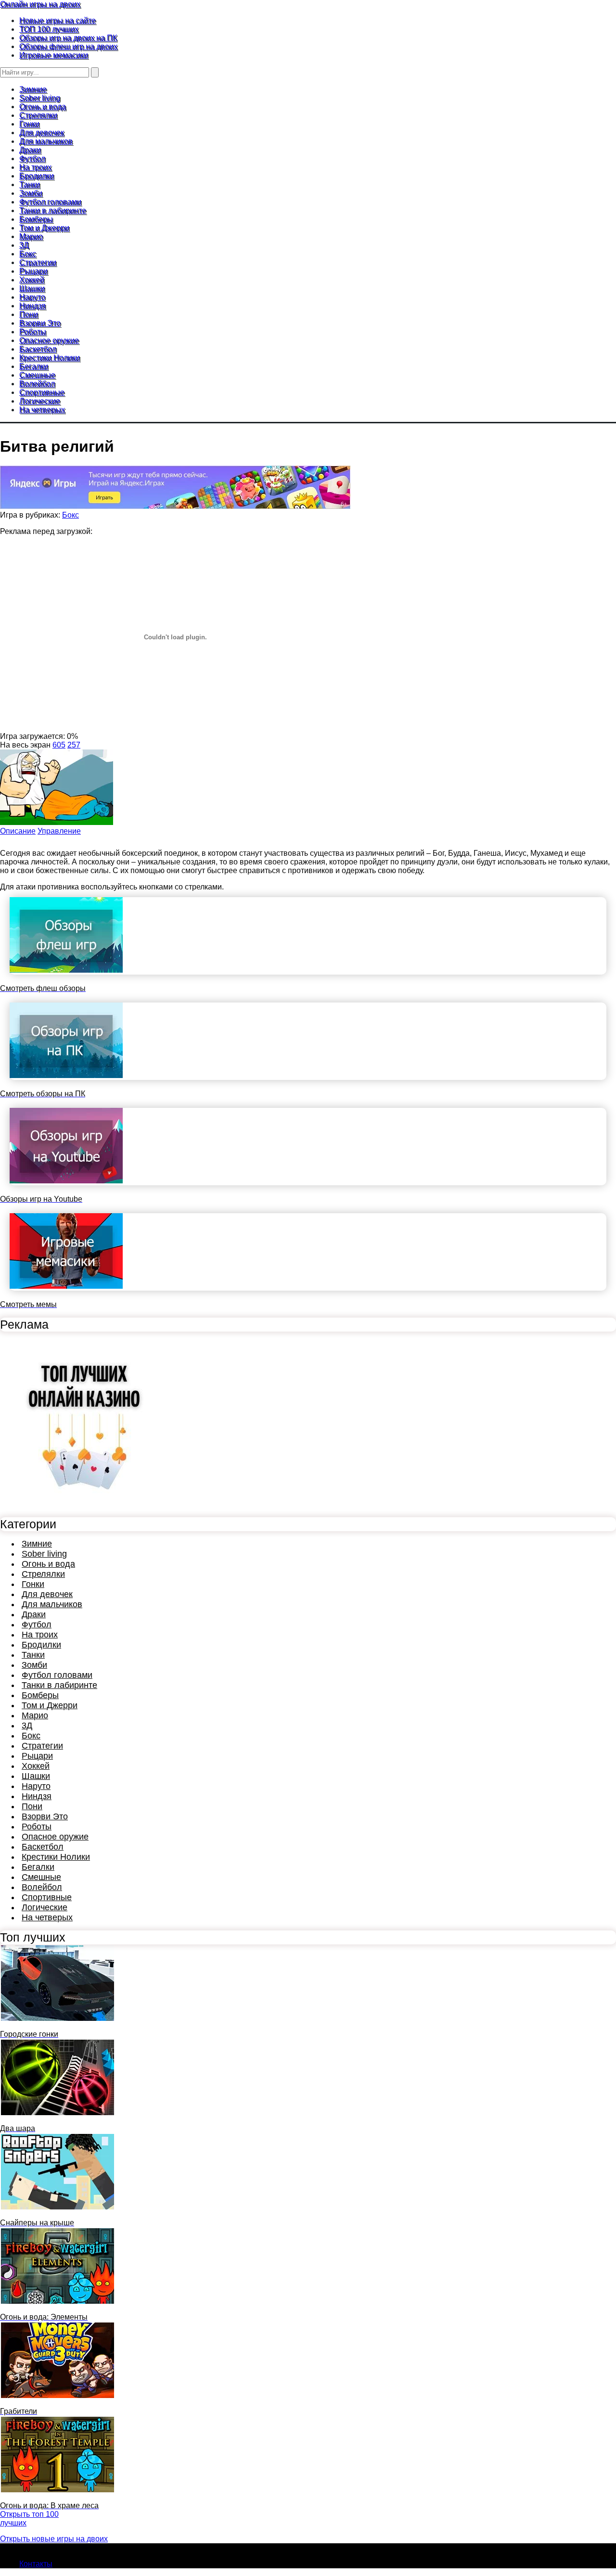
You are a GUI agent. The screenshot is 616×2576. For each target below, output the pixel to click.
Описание (18, 831)
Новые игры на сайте (58, 20)
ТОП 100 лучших (49, 29)
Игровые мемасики (54, 55)
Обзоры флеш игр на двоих (68, 46)
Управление (59, 831)
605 (59, 745)
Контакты (36, 2564)
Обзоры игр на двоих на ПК (68, 38)
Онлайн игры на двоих (40, 4)
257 (74, 745)
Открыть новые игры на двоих (54, 2539)
